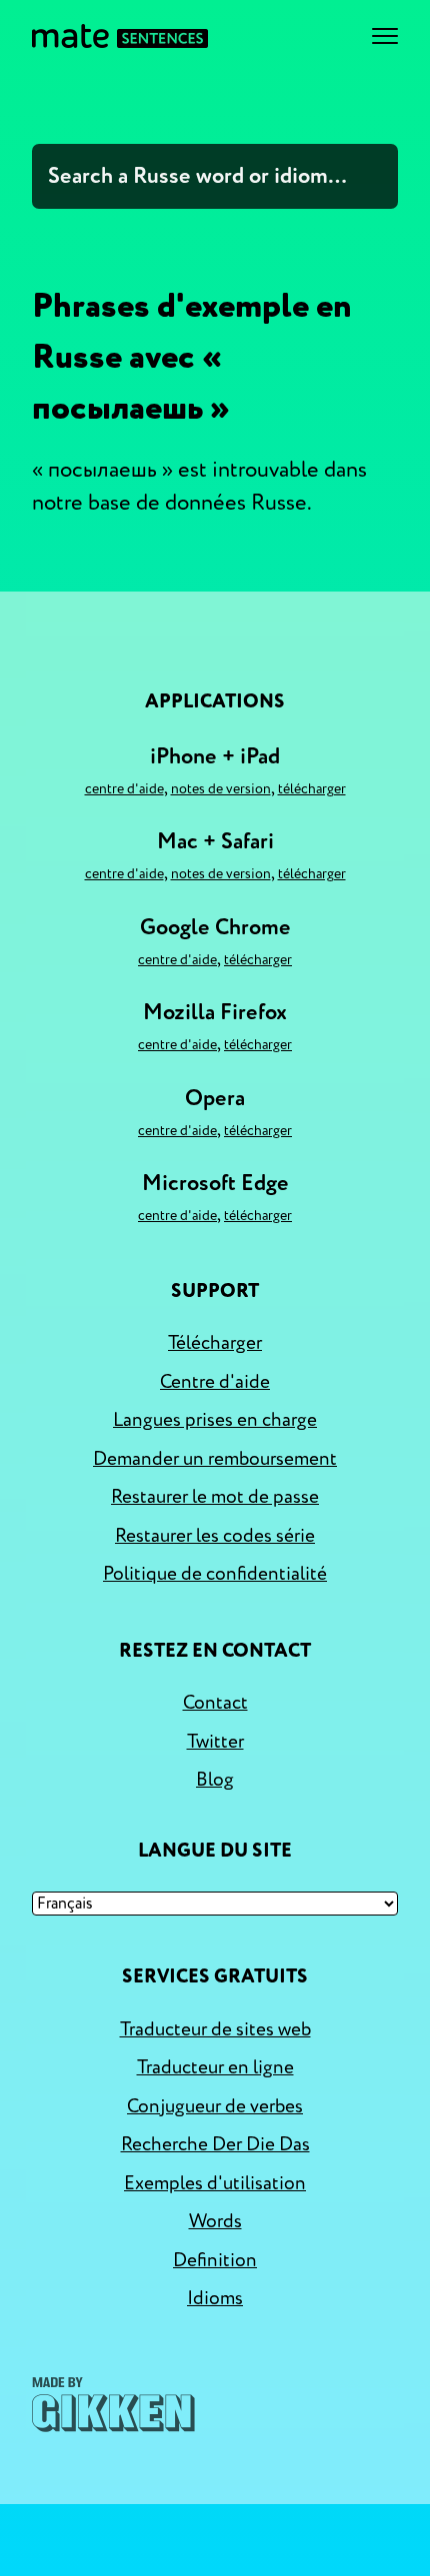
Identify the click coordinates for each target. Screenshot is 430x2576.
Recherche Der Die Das (215, 2144)
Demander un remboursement (215, 1459)
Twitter (215, 1742)
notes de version (221, 789)
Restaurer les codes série (215, 1536)
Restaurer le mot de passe (215, 1497)
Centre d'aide (124, 789)
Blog (215, 1780)
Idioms (215, 2298)
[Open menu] (385, 36)
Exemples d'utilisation (215, 2183)
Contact (215, 1703)
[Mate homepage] (120, 36)
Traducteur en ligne (215, 2067)
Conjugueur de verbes (215, 2106)
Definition (215, 2260)
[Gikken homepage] (113, 2405)
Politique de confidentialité (215, 1574)
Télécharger (312, 789)
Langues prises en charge (215, 1420)
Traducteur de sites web (215, 2029)
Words (215, 2221)
